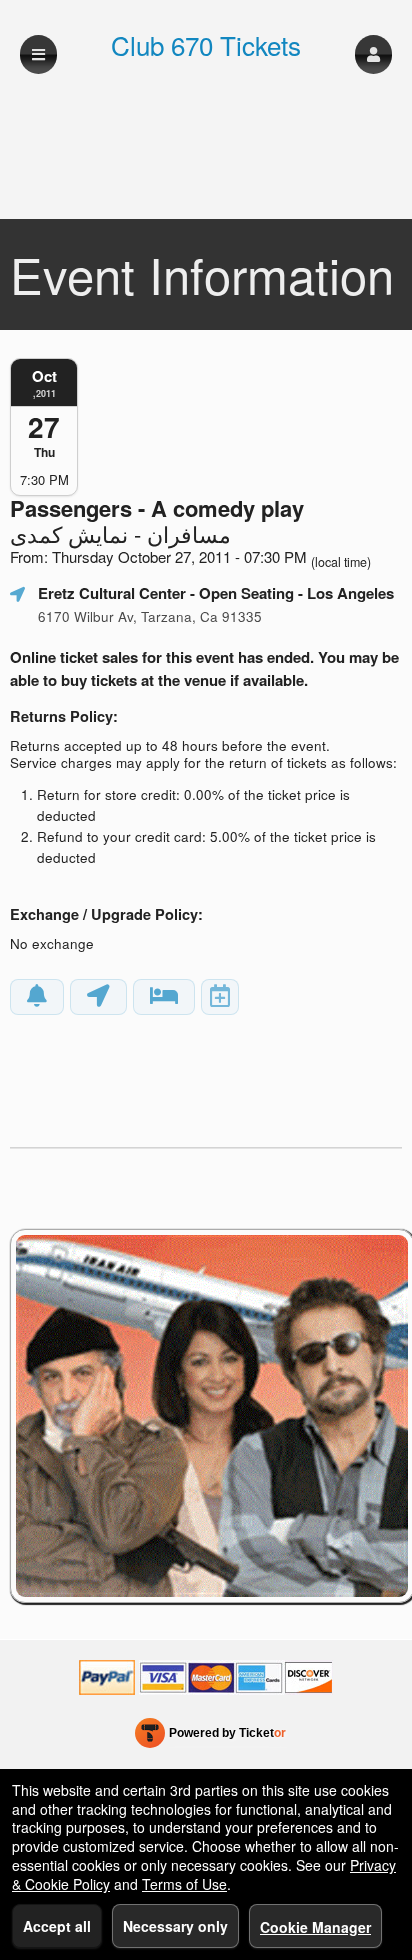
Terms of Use (184, 1884)
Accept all (57, 1926)
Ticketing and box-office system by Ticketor (210, 1737)
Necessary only (175, 1926)
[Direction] (98, 997)
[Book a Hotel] (164, 997)
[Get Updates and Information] (37, 997)
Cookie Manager (315, 1927)
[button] (373, 54)
